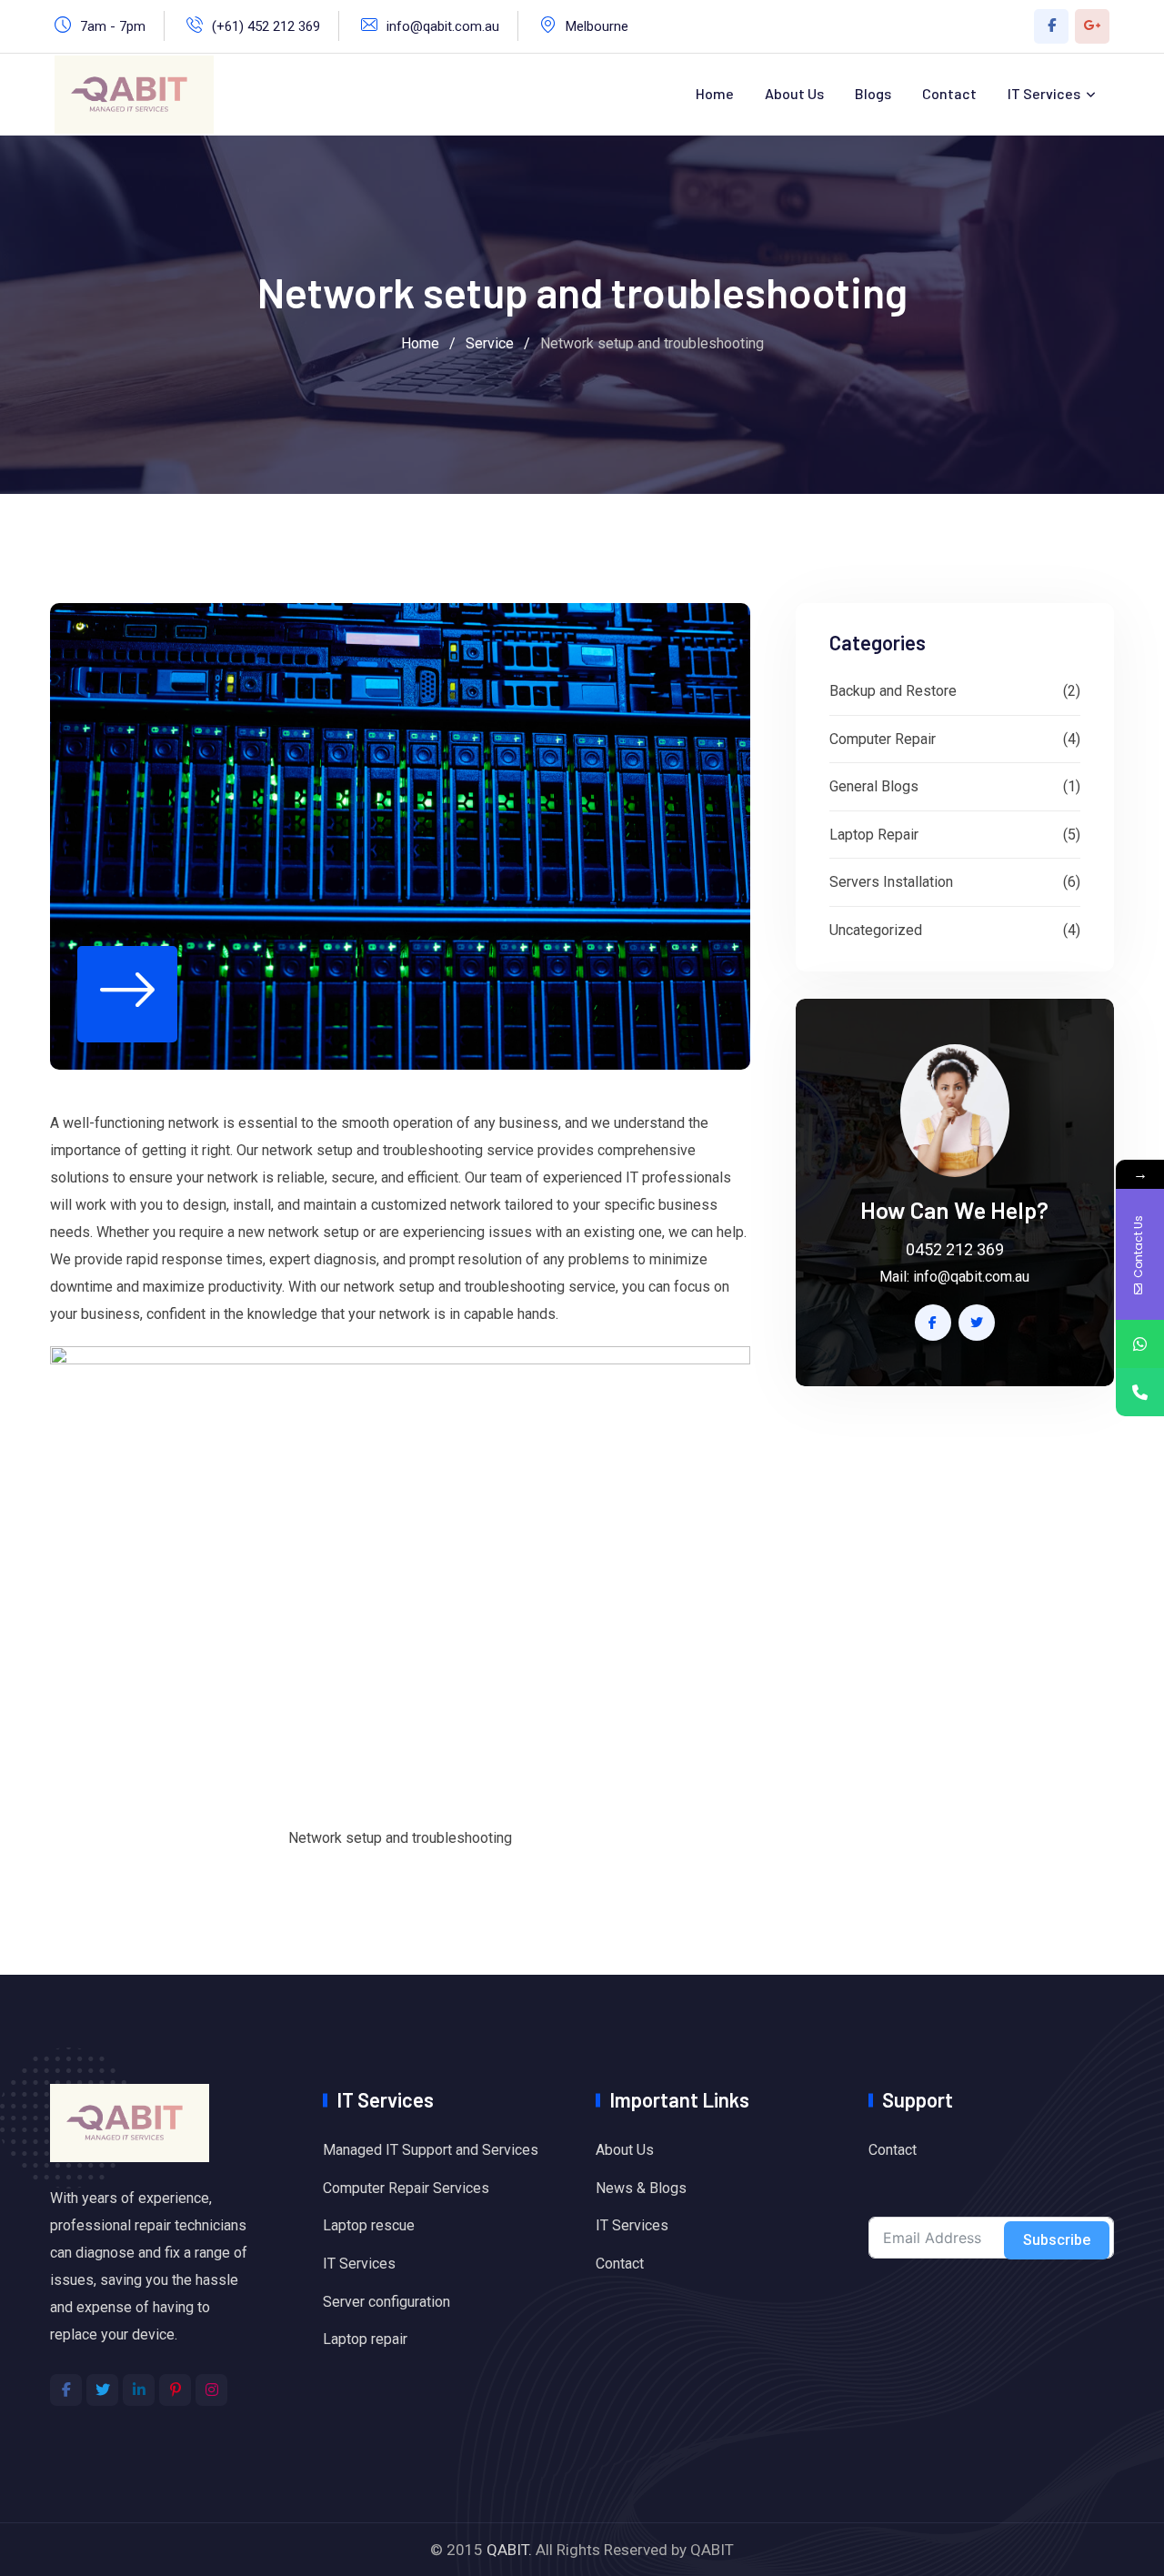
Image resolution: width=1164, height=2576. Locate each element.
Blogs (873, 93)
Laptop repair (365, 2339)
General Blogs (874, 786)
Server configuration (386, 2302)
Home (715, 93)
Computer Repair (883, 739)
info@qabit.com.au (443, 26)
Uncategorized (876, 930)
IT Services (1044, 93)
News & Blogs (641, 2188)
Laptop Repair (874, 835)
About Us (794, 93)
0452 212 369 (955, 1249)
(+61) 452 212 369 (266, 26)
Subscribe (1057, 2240)
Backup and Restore (893, 691)
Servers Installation (891, 882)
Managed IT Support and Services (431, 2150)
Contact (949, 93)
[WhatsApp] (1140, 1344)
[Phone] (1140, 1392)
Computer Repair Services (406, 2188)
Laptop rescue (369, 2225)
